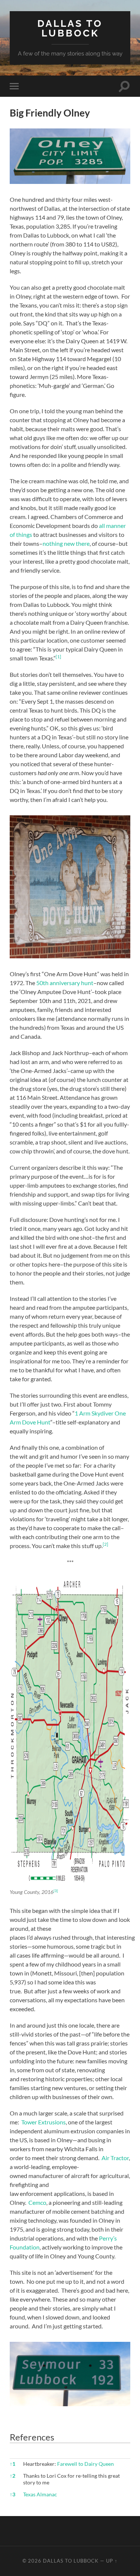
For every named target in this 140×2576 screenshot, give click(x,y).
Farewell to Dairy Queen (85, 2464)
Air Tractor (115, 2158)
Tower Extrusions (43, 2122)
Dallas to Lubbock (70, 28)
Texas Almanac (40, 2494)
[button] (58, 658)
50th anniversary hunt (65, 983)
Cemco (37, 2202)
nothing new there (66, 543)
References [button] (32, 2437)
